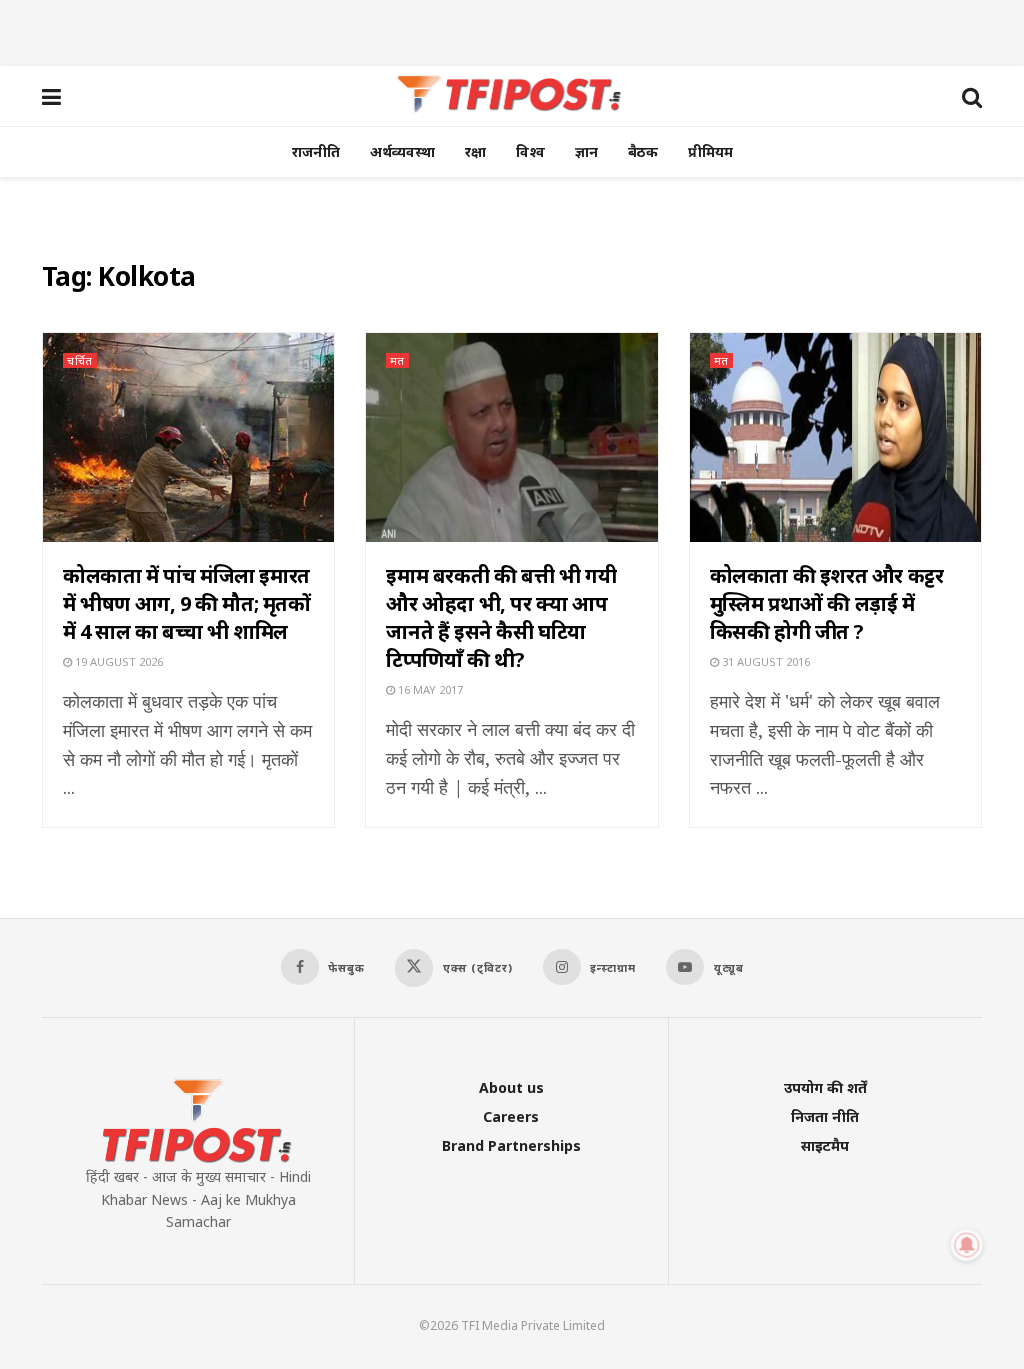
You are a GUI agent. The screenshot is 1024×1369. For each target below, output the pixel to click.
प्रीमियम (710, 151)
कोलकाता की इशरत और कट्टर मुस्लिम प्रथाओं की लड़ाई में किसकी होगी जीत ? (827, 603)
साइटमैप (825, 1145)
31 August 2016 (764, 661)
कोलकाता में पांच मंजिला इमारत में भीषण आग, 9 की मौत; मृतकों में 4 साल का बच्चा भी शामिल (187, 603)
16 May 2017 (429, 689)
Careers (511, 1116)
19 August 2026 (117, 661)
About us (511, 1087)
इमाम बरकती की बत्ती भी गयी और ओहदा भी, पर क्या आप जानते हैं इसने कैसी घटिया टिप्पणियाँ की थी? (501, 617)
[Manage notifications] (967, 1245)
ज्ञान (586, 151)
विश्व (530, 151)
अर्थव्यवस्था (402, 151)
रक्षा (475, 151)
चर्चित (80, 360)
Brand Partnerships (511, 1145)
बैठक (643, 151)
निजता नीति (825, 1116)
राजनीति (316, 151)
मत (397, 360)
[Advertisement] (512, 30)
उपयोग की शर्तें (825, 1087)
